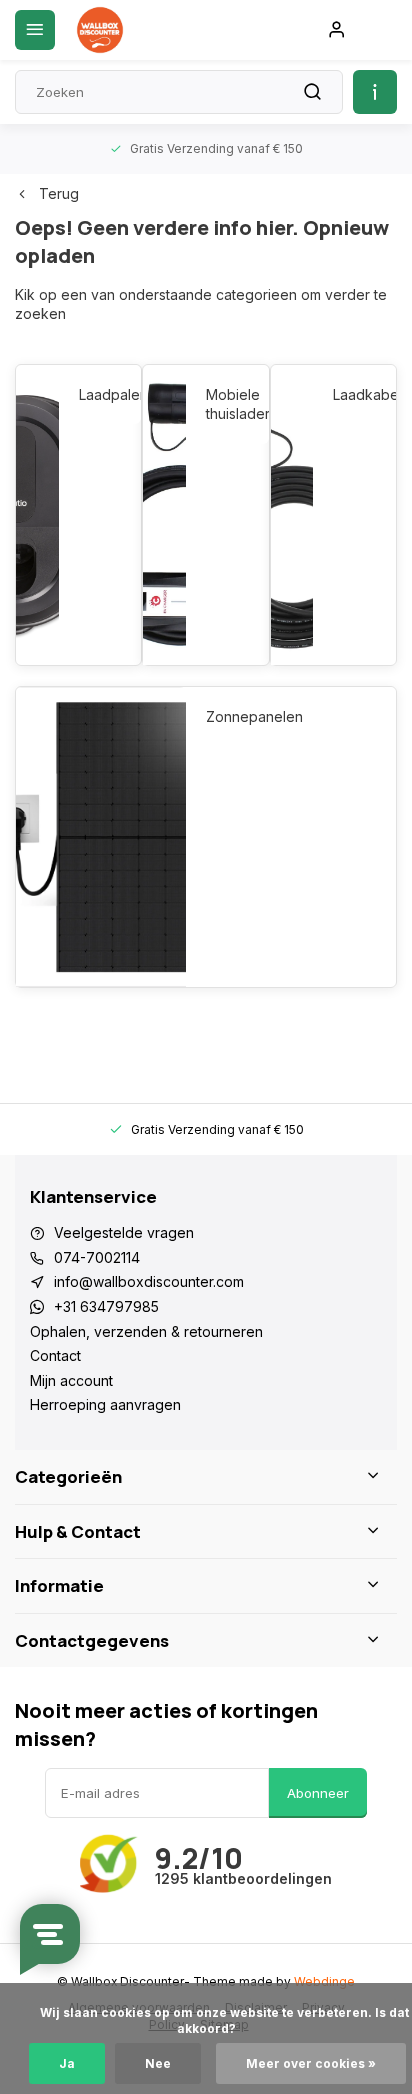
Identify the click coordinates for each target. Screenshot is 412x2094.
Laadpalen (100, 394)
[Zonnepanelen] (101, 837)
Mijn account (71, 1380)
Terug (59, 193)
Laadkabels (354, 394)
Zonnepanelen (254, 716)
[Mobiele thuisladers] (164, 515)
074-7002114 (97, 1257)
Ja (67, 2063)
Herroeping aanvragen (105, 1404)
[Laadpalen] (37, 515)
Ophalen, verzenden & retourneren (146, 1331)
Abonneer (318, 1793)
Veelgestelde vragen (124, 1232)
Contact (55, 1355)
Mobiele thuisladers (227, 404)
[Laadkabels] (292, 515)
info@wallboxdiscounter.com (149, 1281)
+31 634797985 (106, 1306)
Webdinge (324, 1981)
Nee (158, 2063)
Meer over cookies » (311, 2063)
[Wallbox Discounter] (100, 30)
